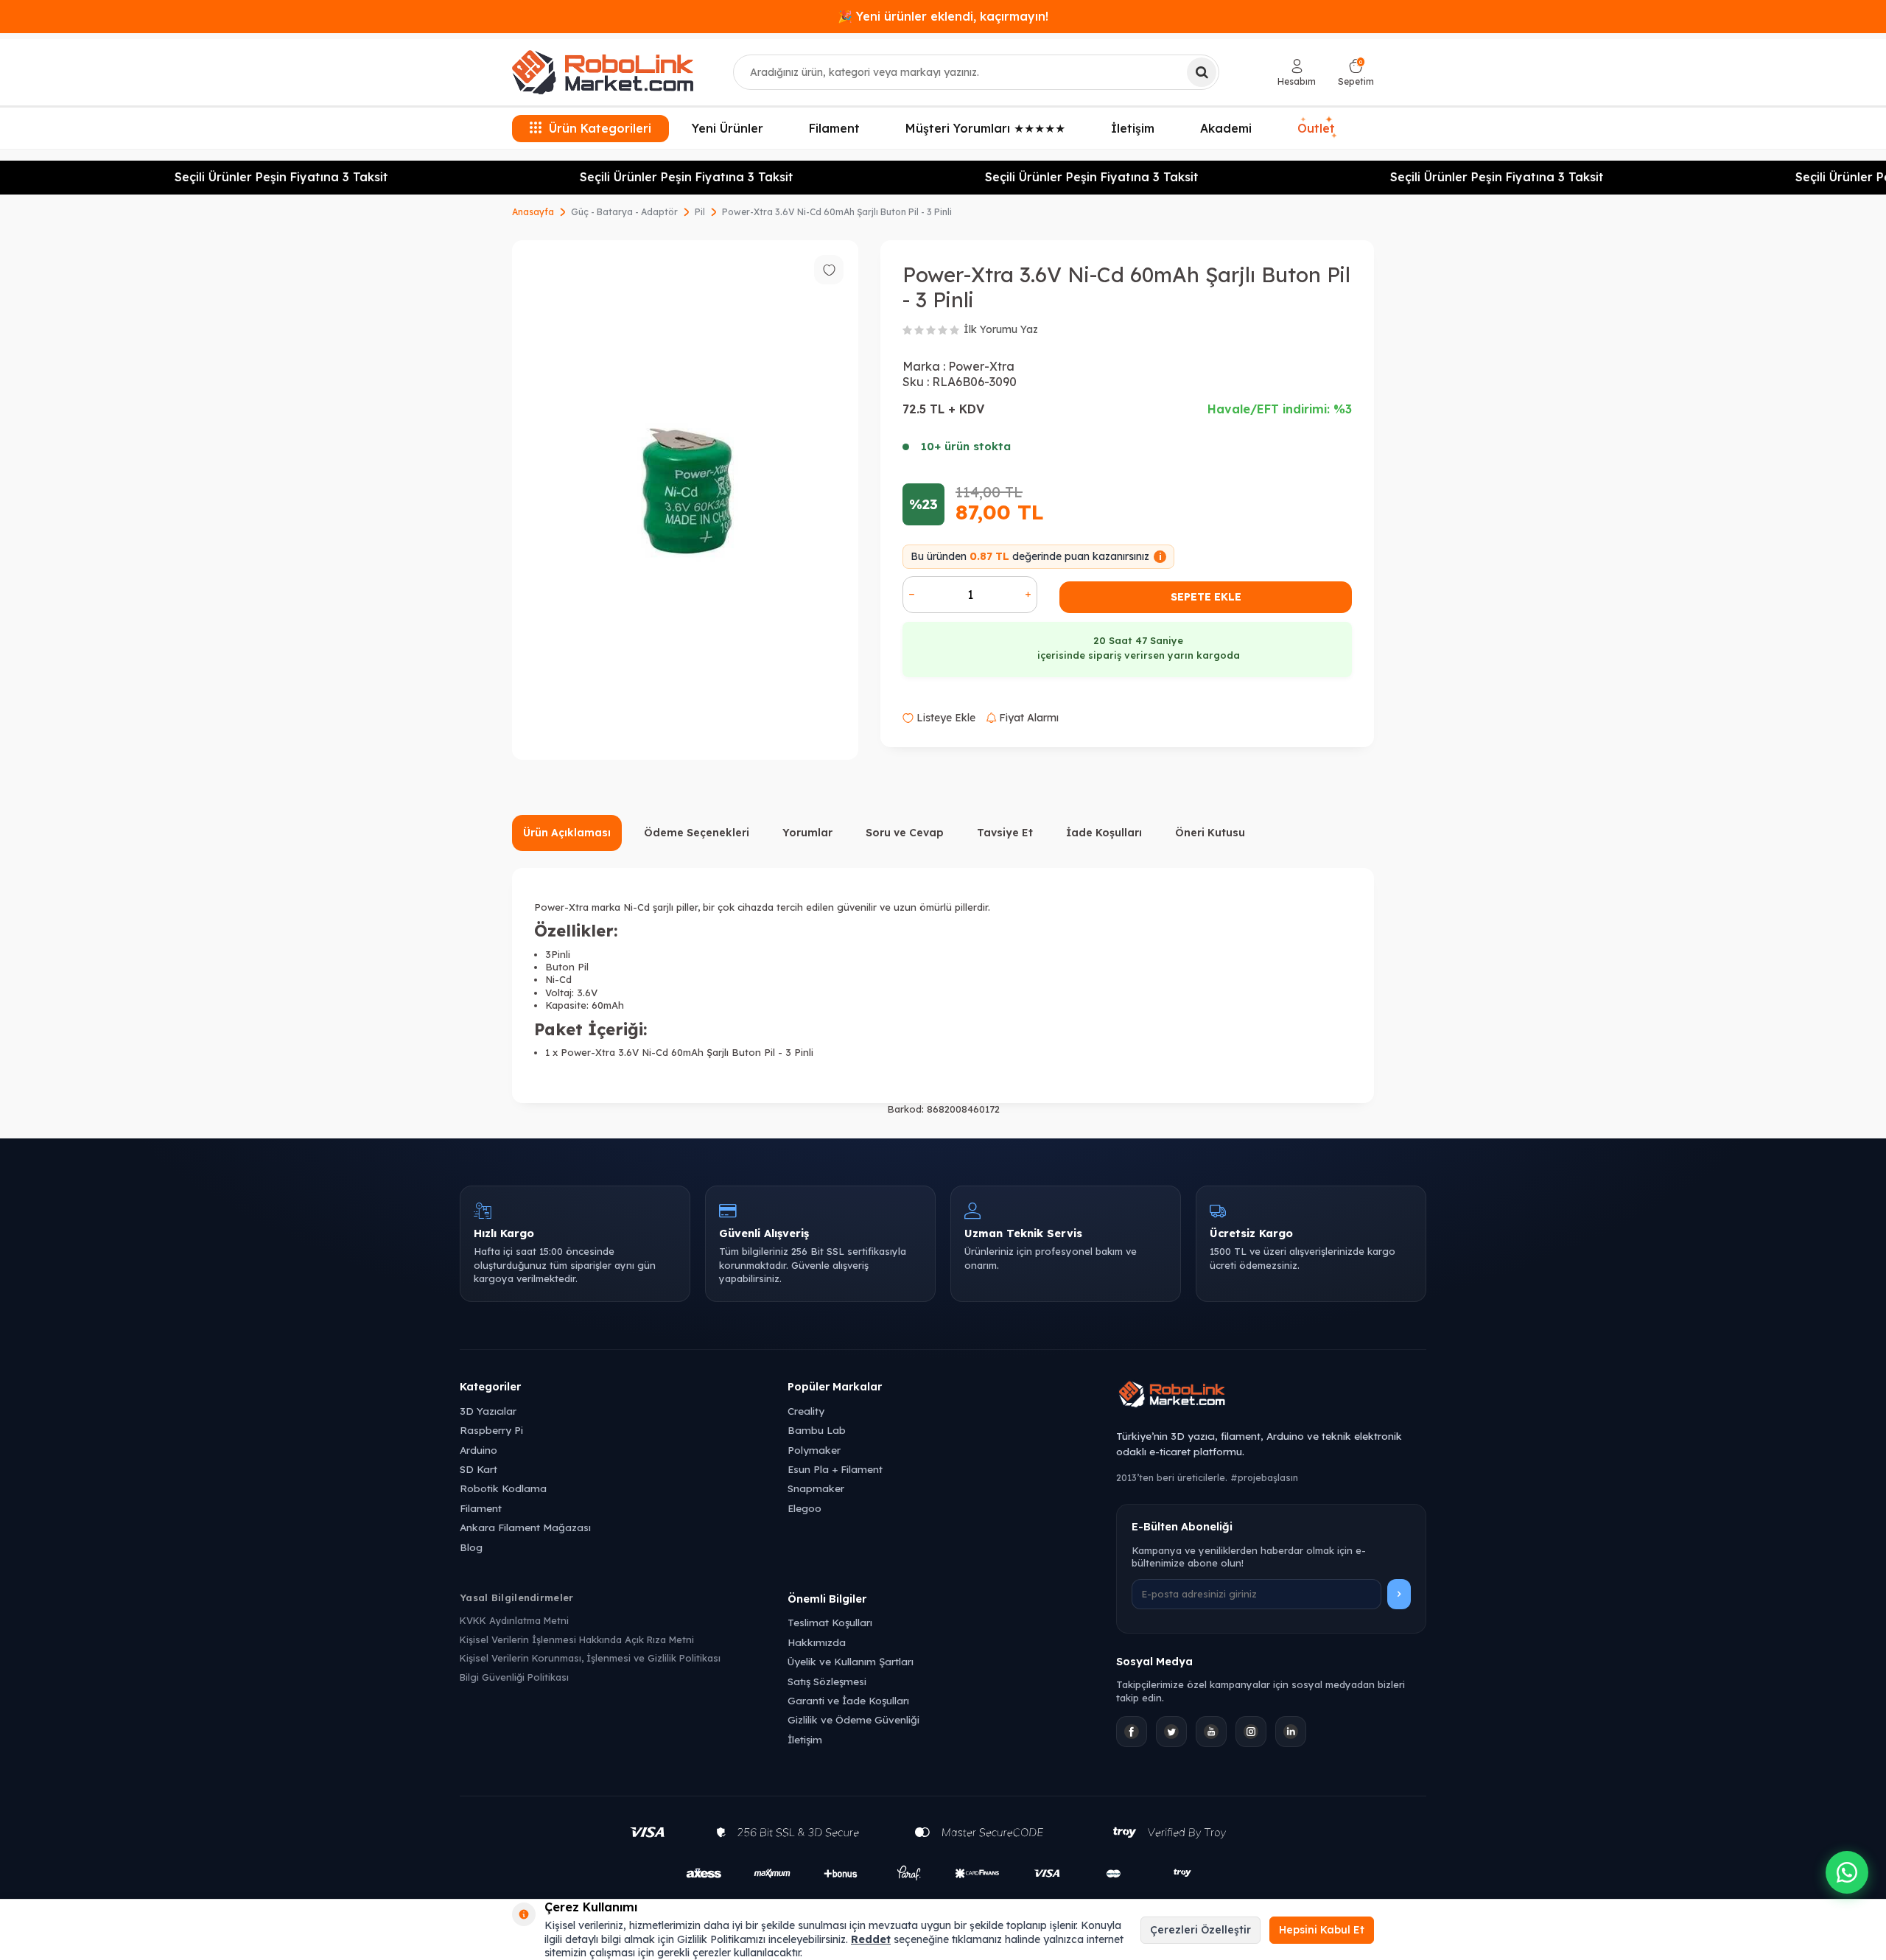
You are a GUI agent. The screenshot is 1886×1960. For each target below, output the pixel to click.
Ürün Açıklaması (567, 833)
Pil (700, 212)
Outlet (1317, 126)
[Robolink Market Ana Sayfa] (1271, 1396)
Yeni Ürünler (728, 128)
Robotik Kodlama (503, 1488)
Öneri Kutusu (1210, 833)
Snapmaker (816, 1488)
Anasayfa (533, 212)
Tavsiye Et (1005, 833)
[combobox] (976, 72)
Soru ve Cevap (905, 833)
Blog (471, 1547)
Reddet (871, 1939)
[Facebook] (1132, 1732)
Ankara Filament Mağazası (525, 1527)
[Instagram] (1251, 1732)
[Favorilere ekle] (829, 270)
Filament (834, 128)
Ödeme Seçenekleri (697, 833)
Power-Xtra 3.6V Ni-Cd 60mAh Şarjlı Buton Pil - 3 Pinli (837, 212)
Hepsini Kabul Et (1322, 1930)
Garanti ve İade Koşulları (848, 1700)
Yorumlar (807, 833)
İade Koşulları (1104, 833)
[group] (685, 500)
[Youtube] (1211, 1732)
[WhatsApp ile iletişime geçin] (1847, 1872)
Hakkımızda (817, 1642)
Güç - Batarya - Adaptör (624, 212)
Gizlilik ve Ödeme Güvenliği (853, 1719)
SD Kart (478, 1469)
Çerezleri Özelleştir (1200, 1930)
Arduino (478, 1450)
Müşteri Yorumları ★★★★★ (985, 128)
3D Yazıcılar (488, 1411)
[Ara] (1202, 72)
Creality (806, 1411)
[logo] (603, 72)
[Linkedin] (1291, 1732)
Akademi (1226, 128)
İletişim (1133, 128)
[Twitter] (1171, 1732)
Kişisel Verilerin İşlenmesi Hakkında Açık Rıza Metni (577, 1639)
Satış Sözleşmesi (827, 1681)
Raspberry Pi (491, 1430)
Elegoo (804, 1508)
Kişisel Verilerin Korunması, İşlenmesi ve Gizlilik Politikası (590, 1658)
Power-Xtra (981, 366)
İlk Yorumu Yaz (1001, 329)
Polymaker (814, 1450)
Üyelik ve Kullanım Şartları (851, 1661)
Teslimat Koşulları (830, 1622)
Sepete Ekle (1206, 597)
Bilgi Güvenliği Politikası (514, 1677)
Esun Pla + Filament (835, 1469)
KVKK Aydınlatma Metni (514, 1620)
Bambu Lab (817, 1430)
